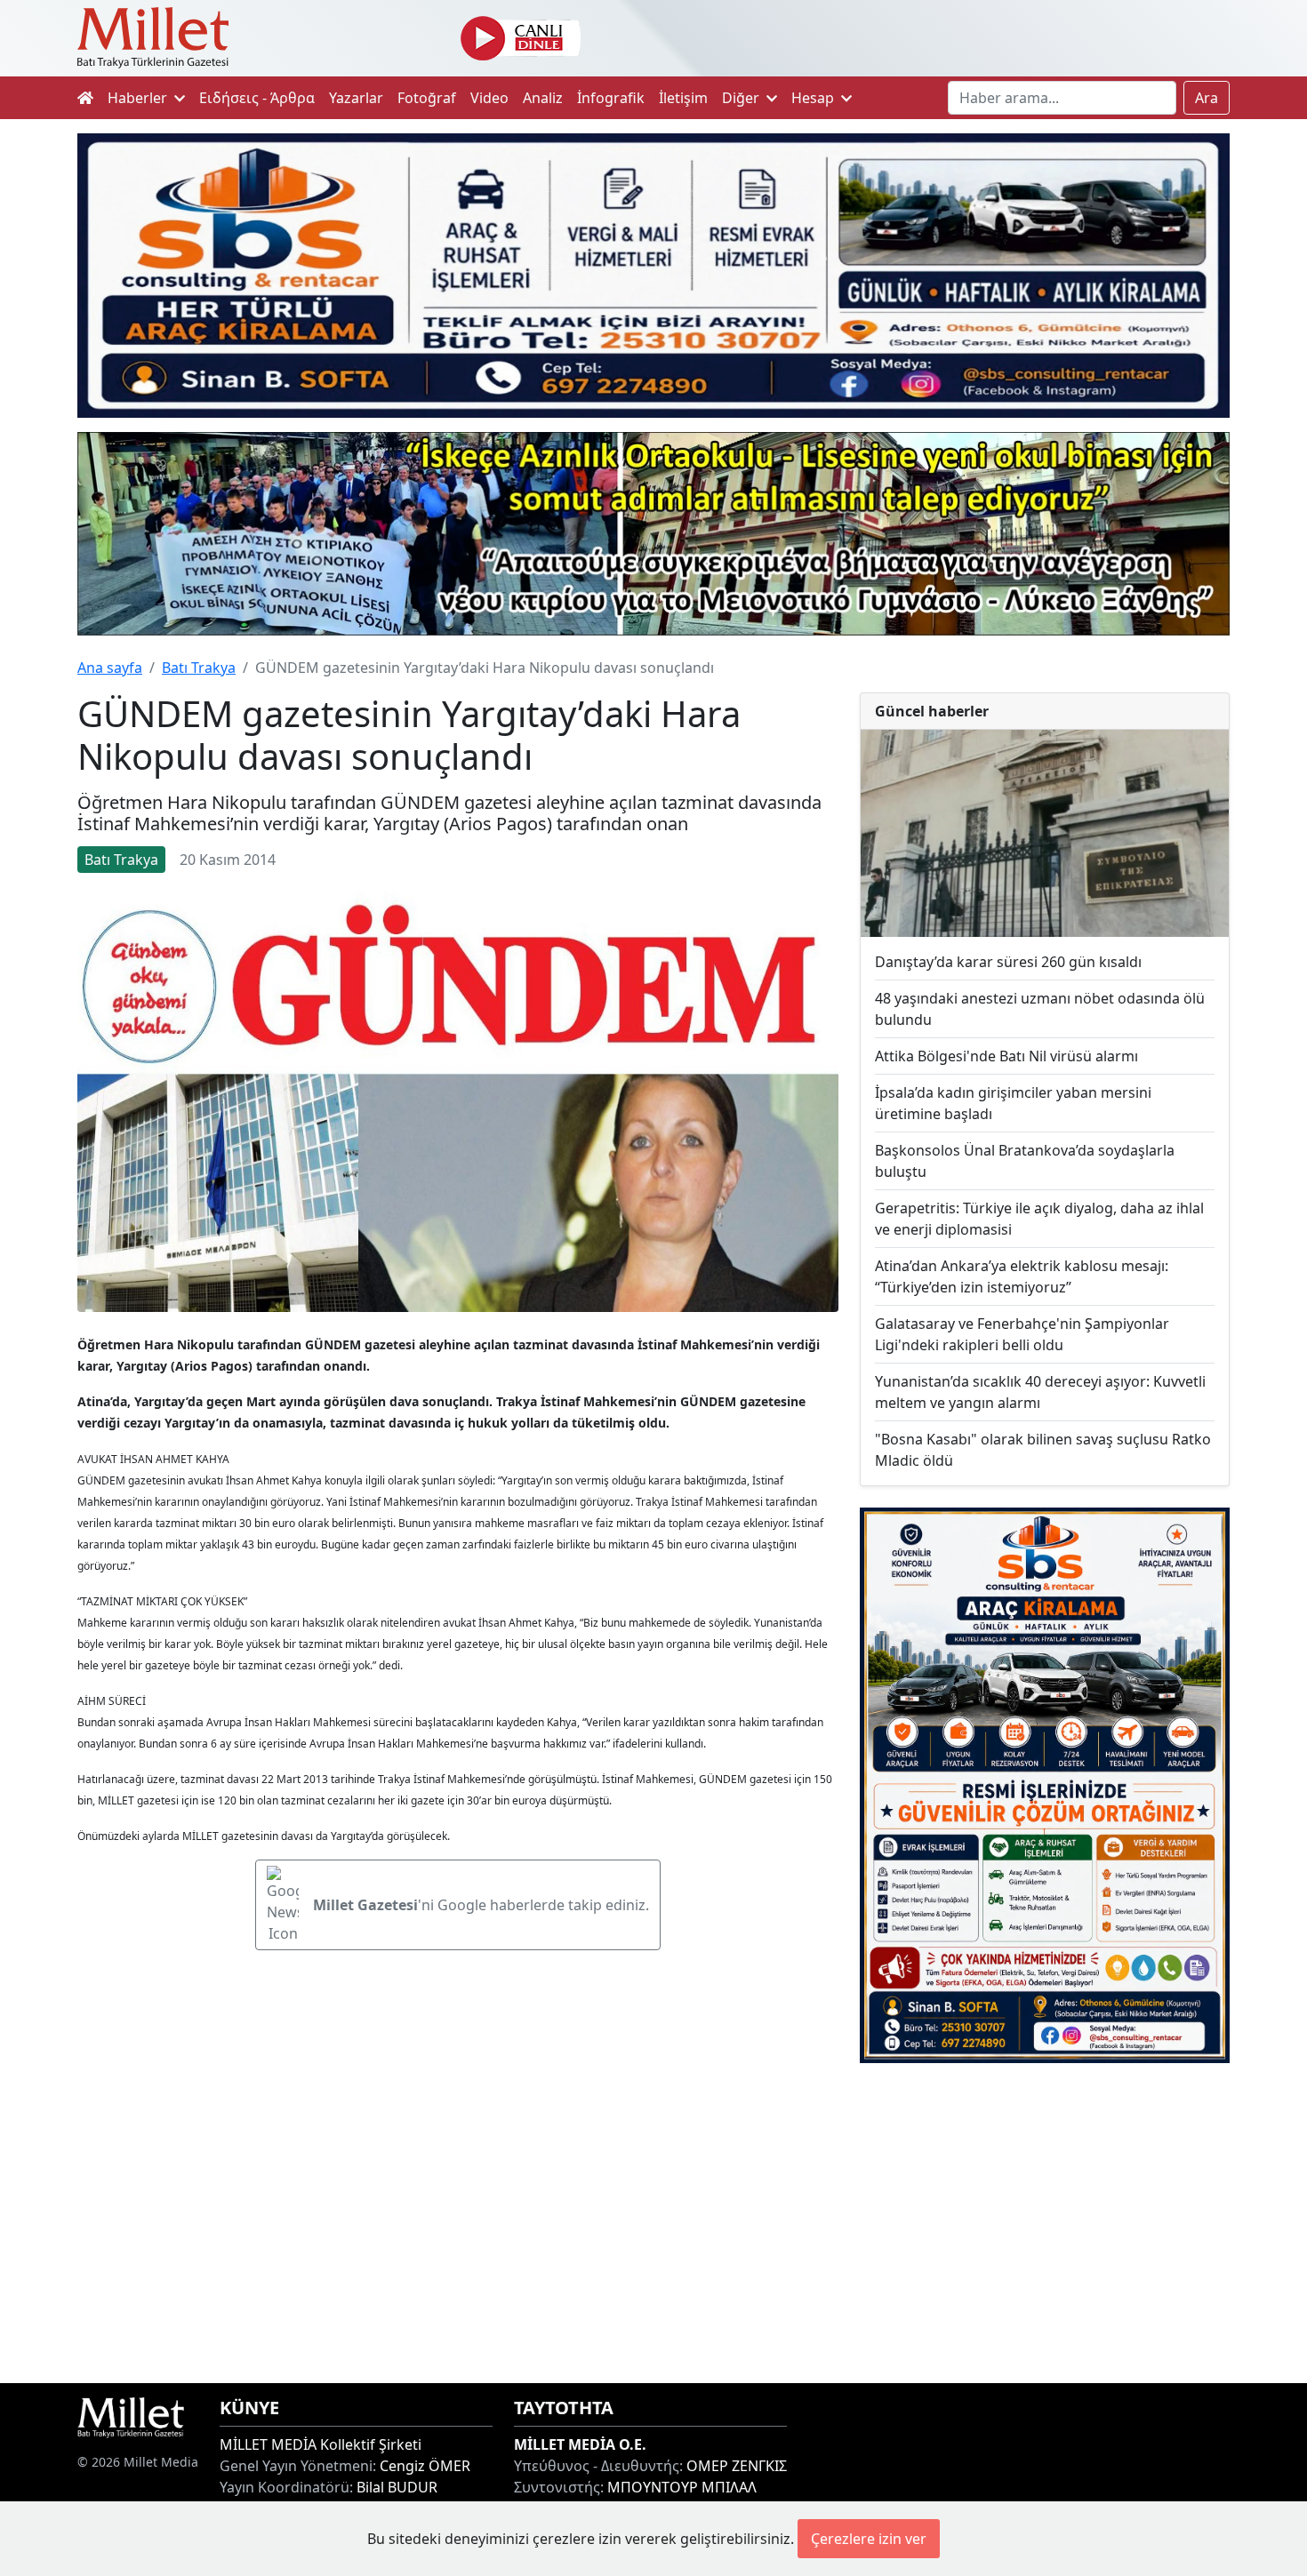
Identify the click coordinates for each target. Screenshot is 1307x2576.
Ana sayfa (110, 668)
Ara (1207, 98)
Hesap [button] (814, 98)
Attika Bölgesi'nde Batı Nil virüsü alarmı (1006, 1056)
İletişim (683, 98)
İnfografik (611, 98)
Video (489, 98)
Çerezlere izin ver (869, 2539)
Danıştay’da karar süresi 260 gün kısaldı (1008, 962)
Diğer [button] (742, 98)
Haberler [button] (139, 98)
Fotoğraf (427, 98)
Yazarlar (356, 98)
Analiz (543, 98)
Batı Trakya (199, 668)
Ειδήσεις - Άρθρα (257, 98)
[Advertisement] (1045, 2223)
